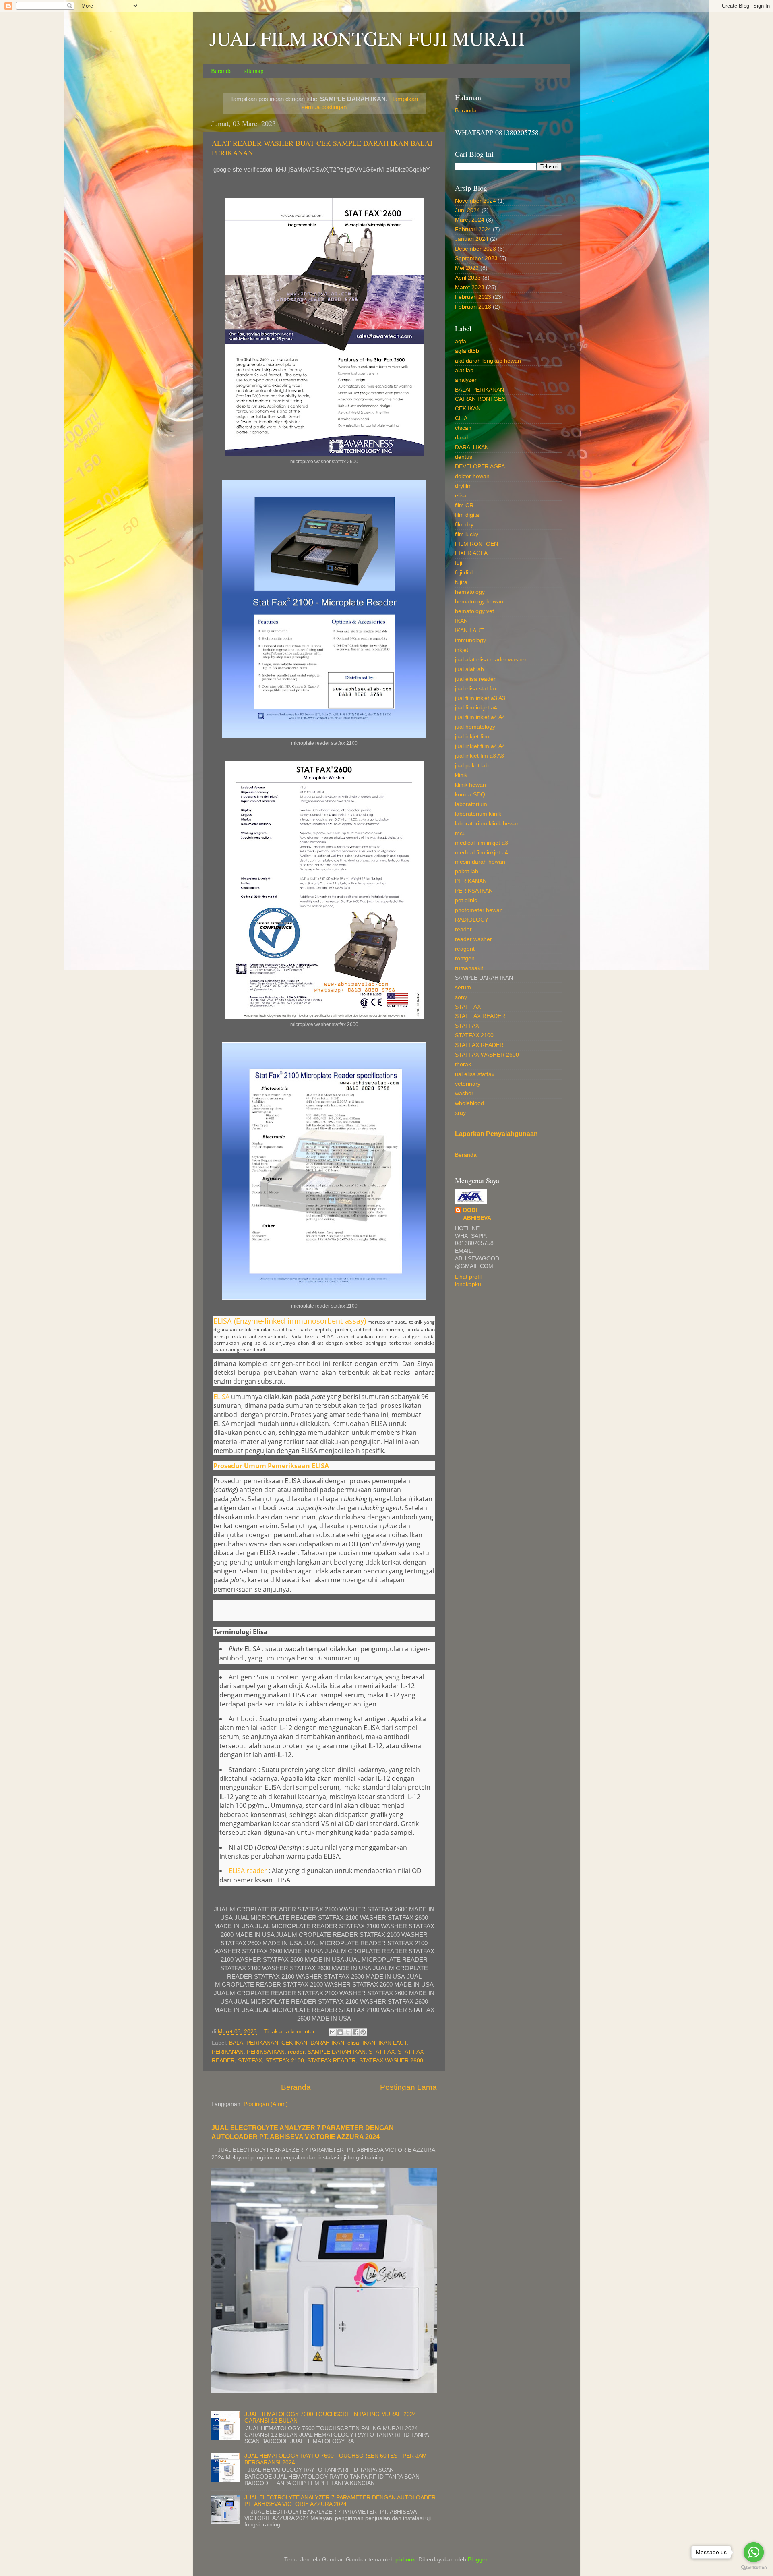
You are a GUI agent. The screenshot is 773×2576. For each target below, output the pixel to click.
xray (460, 1113)
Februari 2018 (473, 307)
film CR (464, 505)
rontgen (465, 958)
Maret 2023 (470, 287)
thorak (463, 1064)
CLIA (461, 418)
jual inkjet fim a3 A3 (480, 756)
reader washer (473, 939)
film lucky (467, 534)
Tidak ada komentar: (291, 2032)
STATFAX (250, 2061)
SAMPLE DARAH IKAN (337, 2052)
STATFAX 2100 (285, 2061)
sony (461, 997)
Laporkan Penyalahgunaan (496, 1134)
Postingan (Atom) (266, 2104)
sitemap (254, 70)
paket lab (467, 871)
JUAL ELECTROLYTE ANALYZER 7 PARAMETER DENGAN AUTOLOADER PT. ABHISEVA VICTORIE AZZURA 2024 (340, 2501)
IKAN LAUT (393, 2043)
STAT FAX (382, 2052)
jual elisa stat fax (476, 689)
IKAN (369, 2043)
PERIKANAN (228, 2052)
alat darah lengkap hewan (488, 361)
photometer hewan (479, 910)
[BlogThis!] (340, 2032)
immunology (470, 640)
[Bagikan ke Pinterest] (363, 2032)
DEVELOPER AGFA (480, 467)
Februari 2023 (473, 297)
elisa (353, 2043)
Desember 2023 (475, 249)
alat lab (464, 370)
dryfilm (463, 486)
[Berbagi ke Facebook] (355, 2032)
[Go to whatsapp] (754, 2552)
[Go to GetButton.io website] (754, 2568)
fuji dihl (464, 573)
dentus (464, 457)
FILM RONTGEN (476, 544)
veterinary (468, 1084)
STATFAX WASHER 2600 (391, 2061)
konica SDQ (470, 795)
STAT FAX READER (480, 1016)
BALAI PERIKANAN (254, 2043)
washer (464, 1093)
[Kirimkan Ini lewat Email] (333, 2032)
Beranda (221, 70)
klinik (461, 775)
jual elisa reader (475, 679)
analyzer (466, 380)
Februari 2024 (473, 229)
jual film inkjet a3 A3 (480, 698)
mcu (460, 833)
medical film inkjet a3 (482, 843)
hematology (470, 592)
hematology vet (474, 611)
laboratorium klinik (478, 814)
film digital (468, 515)
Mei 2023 (467, 268)
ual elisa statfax (475, 1074)
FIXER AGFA (471, 553)
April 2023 (468, 278)
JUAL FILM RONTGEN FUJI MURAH (367, 38)
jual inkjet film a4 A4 (480, 746)
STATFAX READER (332, 2061)
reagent (465, 949)
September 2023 (476, 258)
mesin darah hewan (480, 862)
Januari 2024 (472, 239)
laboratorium (471, 804)
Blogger (477, 2560)
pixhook (405, 2560)
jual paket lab (472, 766)
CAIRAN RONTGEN (480, 399)
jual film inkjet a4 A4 (480, 717)
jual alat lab (469, 669)
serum (463, 988)
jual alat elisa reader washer (491, 660)
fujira (461, 582)
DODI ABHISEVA (477, 1214)
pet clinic (466, 900)
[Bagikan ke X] (348, 2032)
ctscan (463, 428)
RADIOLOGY (472, 920)
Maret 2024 (470, 220)
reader (296, 2052)
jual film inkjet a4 (476, 708)
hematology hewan (479, 602)
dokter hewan (472, 476)
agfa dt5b (467, 351)
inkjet (462, 650)
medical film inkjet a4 (482, 853)
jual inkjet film (472, 737)
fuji (459, 563)
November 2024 (475, 201)
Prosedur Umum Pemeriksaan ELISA (272, 1466)
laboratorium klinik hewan (487, 824)
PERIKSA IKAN (266, 2052)
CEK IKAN (294, 2043)
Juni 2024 (467, 210)
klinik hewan (470, 785)
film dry (464, 525)
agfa (461, 341)
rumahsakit (469, 968)
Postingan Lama (408, 2087)
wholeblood (469, 1103)
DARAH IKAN (327, 2043)
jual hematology (475, 727)
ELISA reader (248, 1871)
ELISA (221, 1397)
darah (462, 438)
